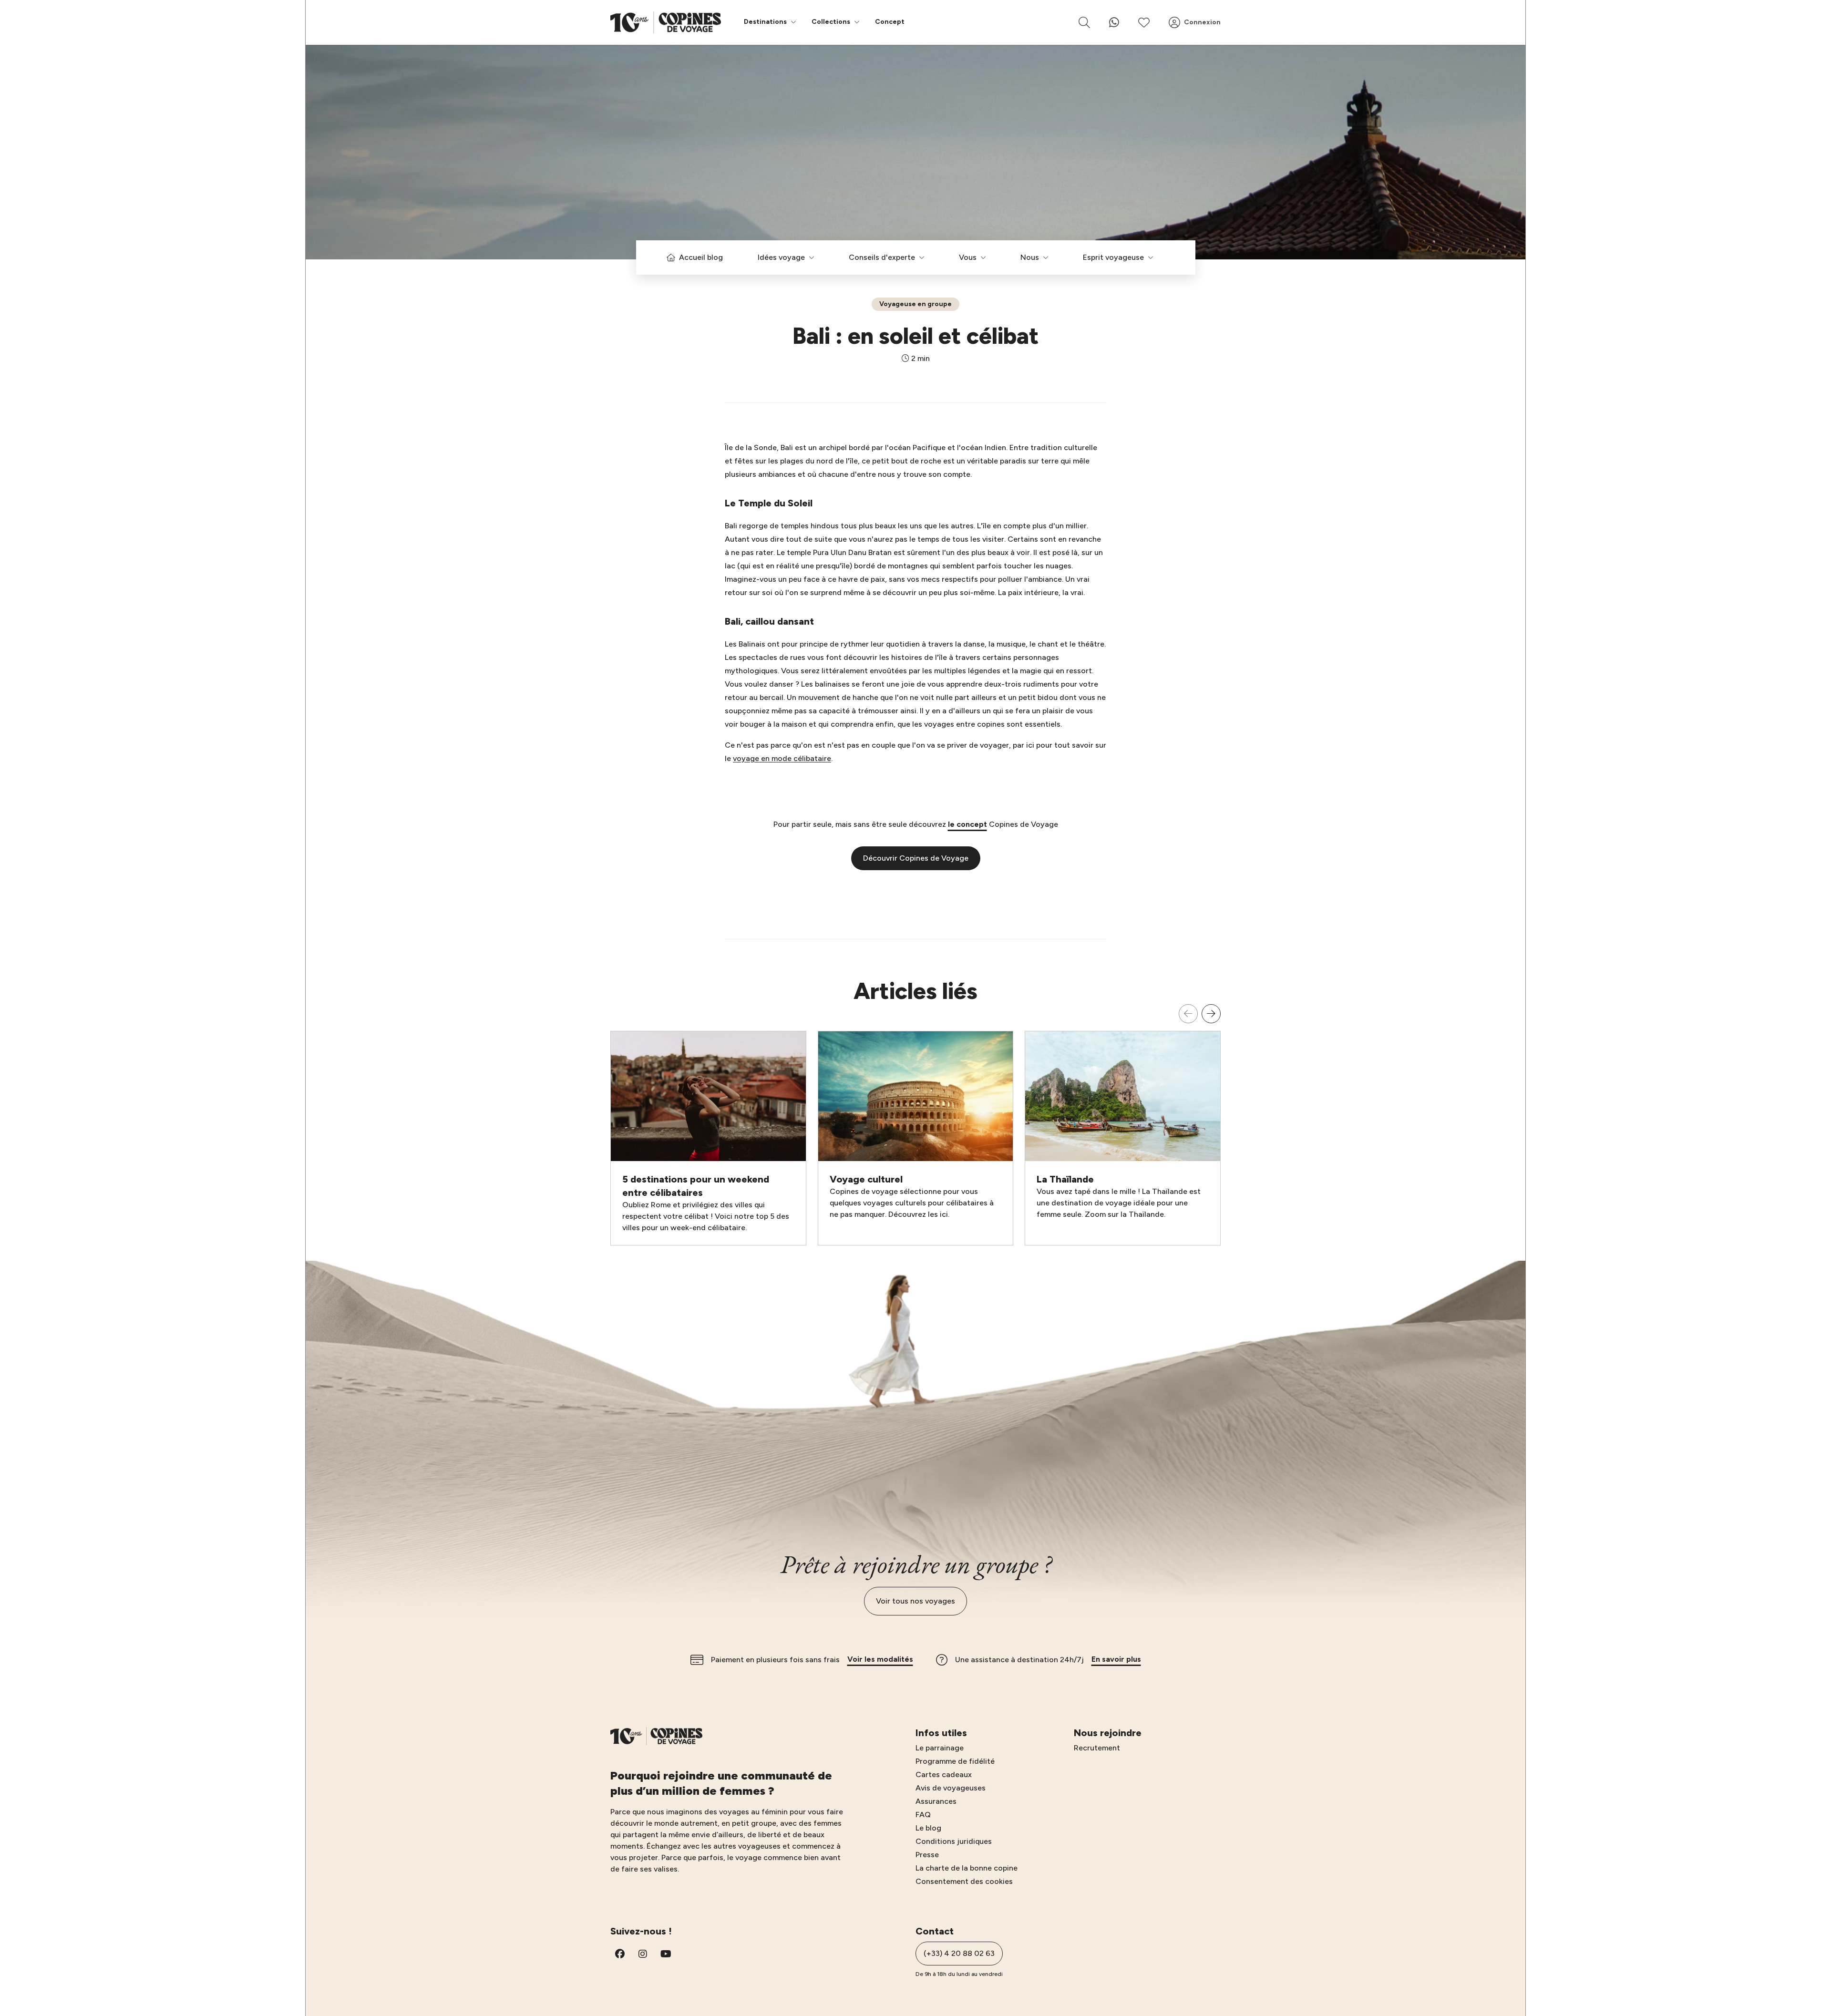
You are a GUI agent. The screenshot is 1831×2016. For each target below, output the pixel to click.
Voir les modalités (880, 1659)
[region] (915, 1125)
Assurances (936, 1801)
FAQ (923, 1815)
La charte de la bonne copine (967, 1868)
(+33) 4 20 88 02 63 (959, 1953)
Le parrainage (940, 1748)
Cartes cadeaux (944, 1774)
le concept (967, 824)
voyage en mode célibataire (782, 758)
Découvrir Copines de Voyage (916, 858)
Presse (927, 1855)
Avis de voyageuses (951, 1788)
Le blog (928, 1828)
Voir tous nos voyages (915, 1601)
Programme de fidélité (955, 1761)
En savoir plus (1116, 1659)
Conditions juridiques (954, 1841)
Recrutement (1097, 1748)
